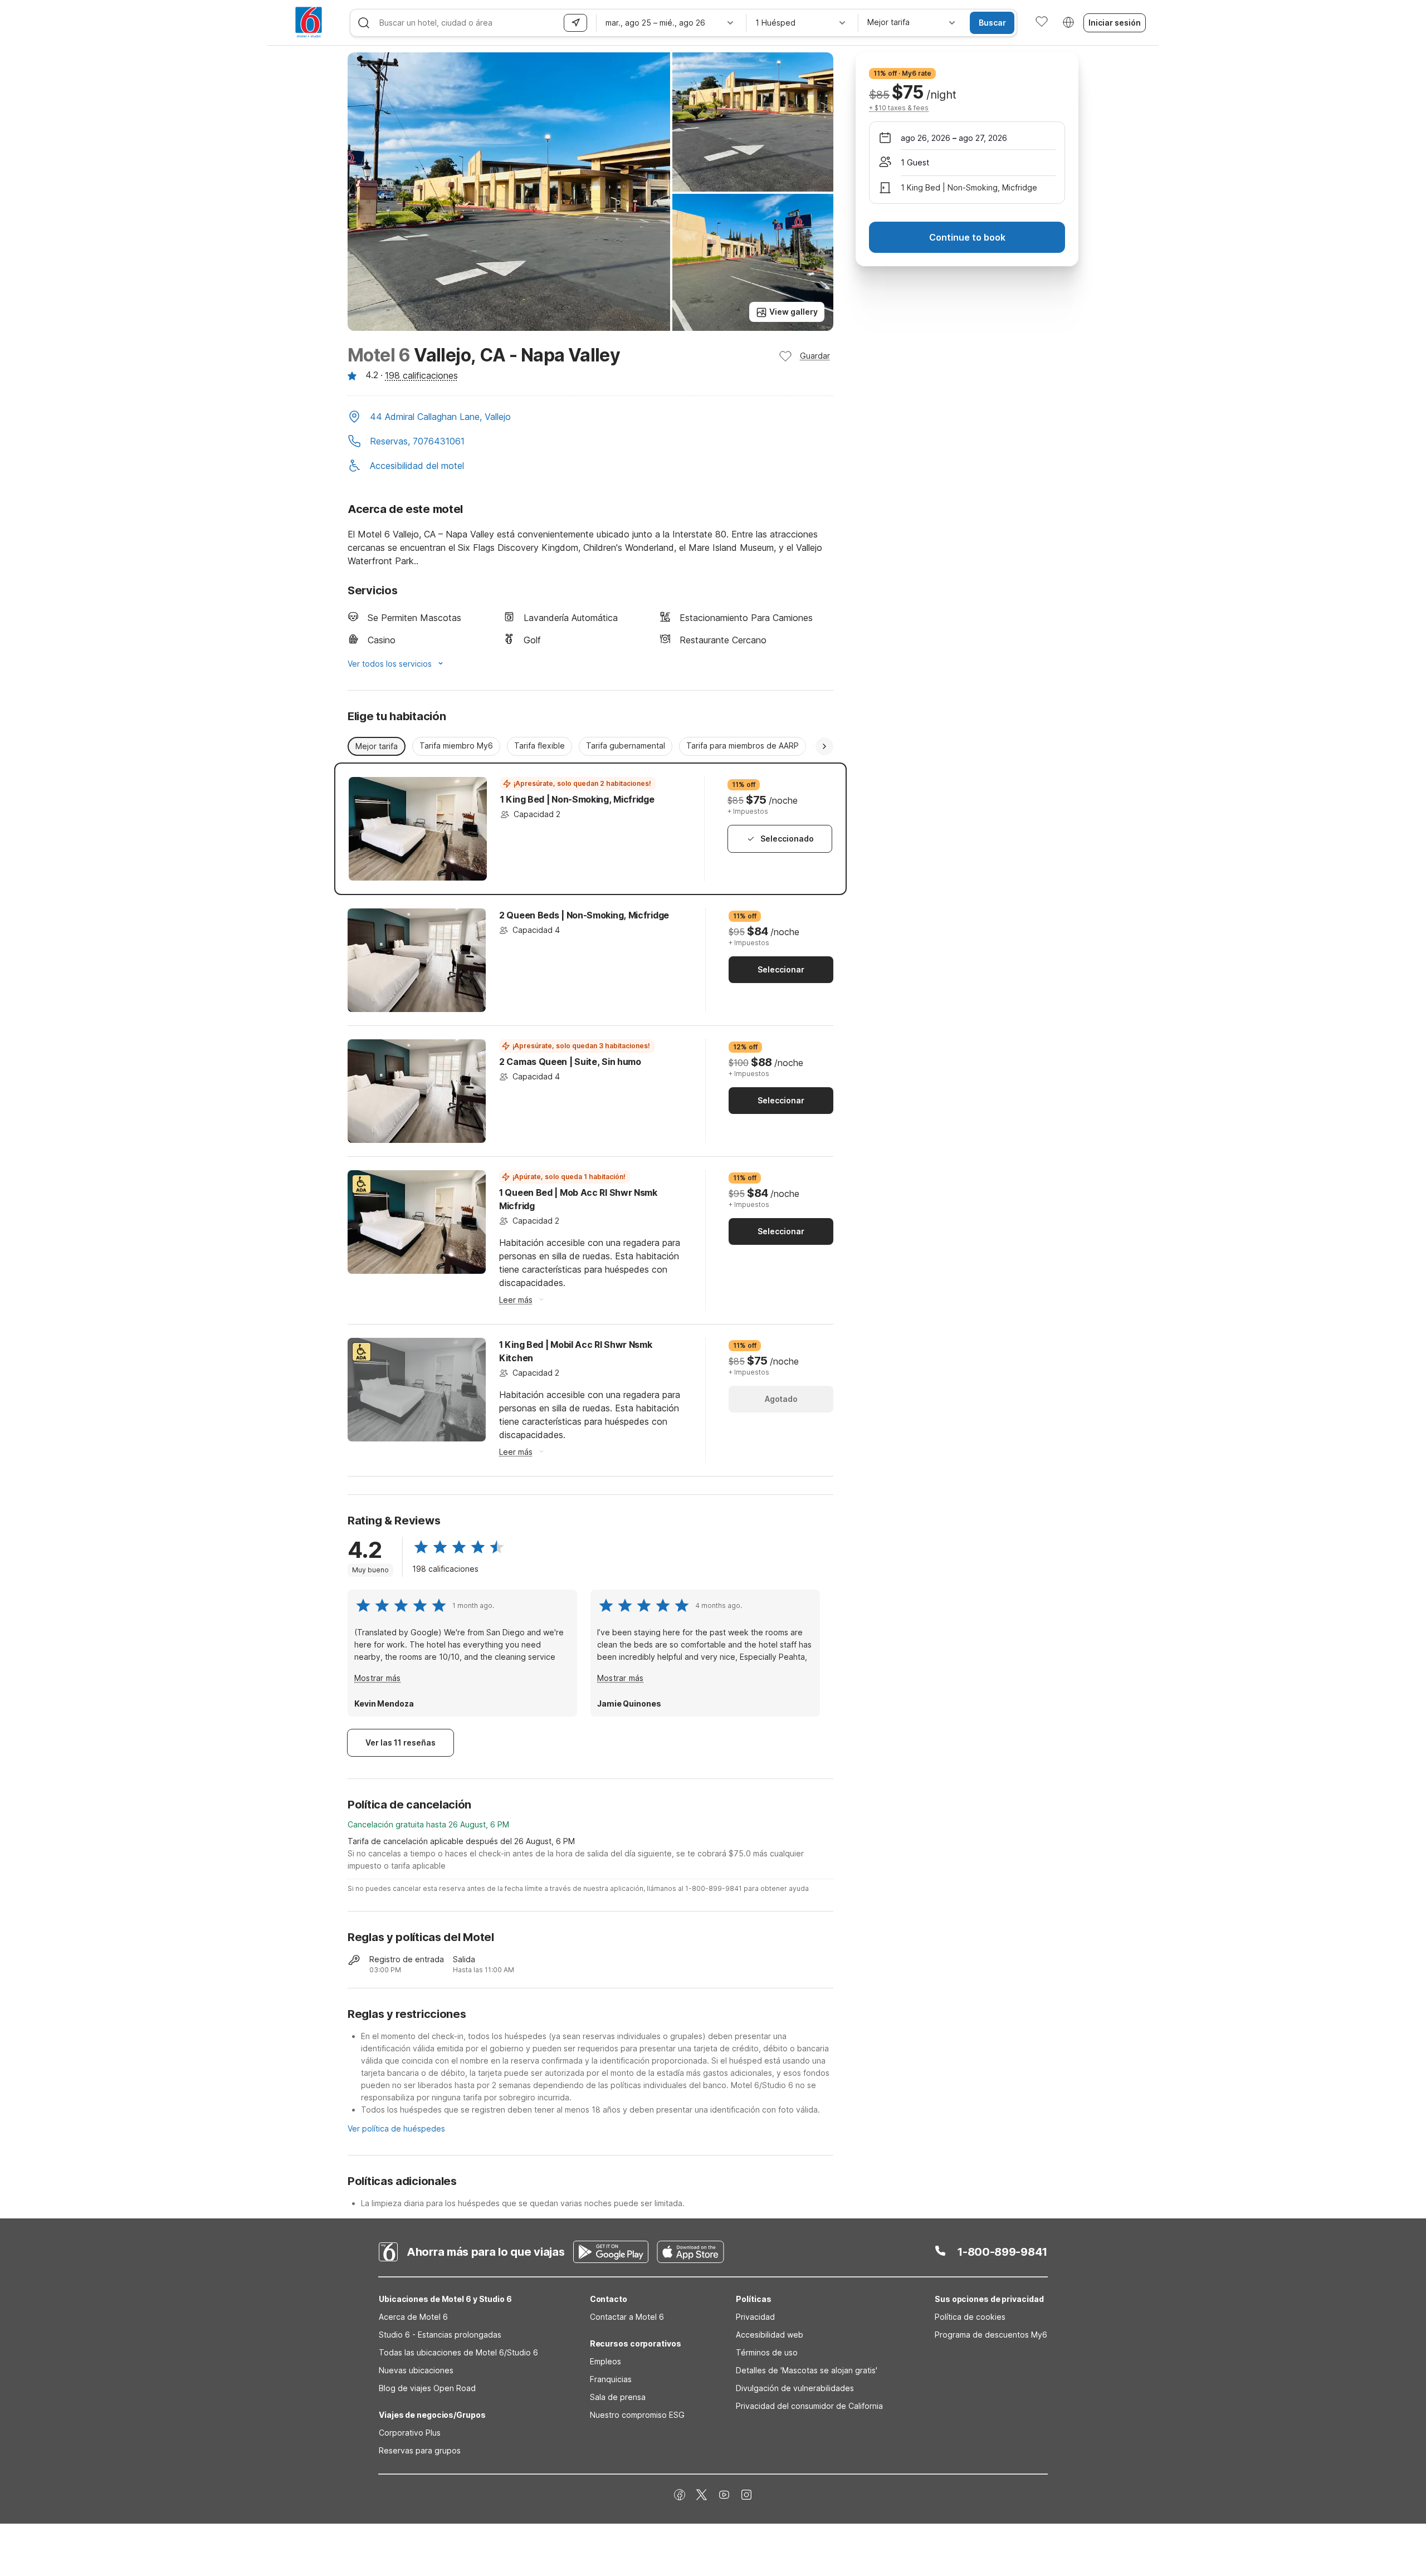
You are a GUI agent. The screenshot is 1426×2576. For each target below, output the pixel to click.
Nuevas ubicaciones (416, 2370)
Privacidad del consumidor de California (809, 2406)
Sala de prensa (618, 2397)
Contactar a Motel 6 (627, 2317)
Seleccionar (781, 969)
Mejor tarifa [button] (377, 746)
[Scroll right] (824, 746)
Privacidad (755, 2317)
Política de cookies (970, 2317)
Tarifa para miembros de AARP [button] (743, 746)
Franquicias (611, 2379)
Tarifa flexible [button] (539, 746)
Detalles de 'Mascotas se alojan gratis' (807, 2370)
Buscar (992, 23)
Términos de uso (767, 2352)
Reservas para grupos (420, 2450)
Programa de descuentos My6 (991, 2335)
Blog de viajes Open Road (427, 2388)
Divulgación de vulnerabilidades (795, 2388)
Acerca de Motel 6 (413, 2317)
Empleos (605, 2361)
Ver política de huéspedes (396, 2128)
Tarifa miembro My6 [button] (456, 746)
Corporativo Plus (410, 2433)
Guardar (815, 356)
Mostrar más (377, 1678)
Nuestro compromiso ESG (637, 2415)
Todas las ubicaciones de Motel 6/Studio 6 (458, 2352)
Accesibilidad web (770, 2335)
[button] (590, 418)
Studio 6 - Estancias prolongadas (440, 2335)
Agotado (781, 1399)
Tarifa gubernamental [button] (626, 746)
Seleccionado (787, 839)
